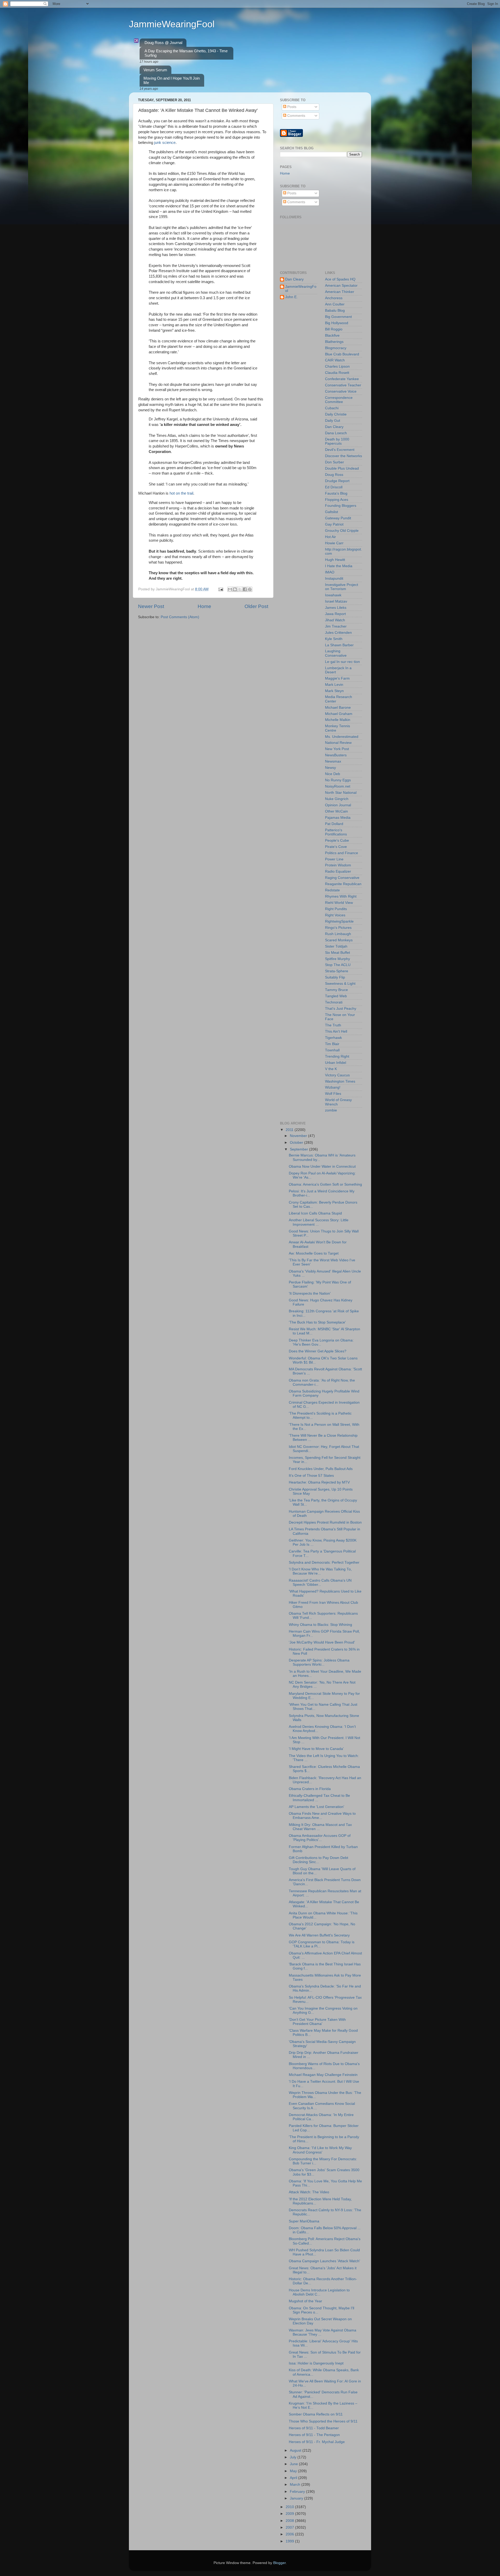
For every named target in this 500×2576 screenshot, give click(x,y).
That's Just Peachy (341, 1009)
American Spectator (341, 286)
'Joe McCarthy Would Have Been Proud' (322, 1642)
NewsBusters (336, 755)
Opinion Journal (338, 805)
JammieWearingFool (172, 24)
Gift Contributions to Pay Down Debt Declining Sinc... (318, 1860)
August (296, 2450)
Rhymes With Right (341, 896)
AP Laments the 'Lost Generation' (317, 1807)
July (294, 2457)
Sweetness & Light (340, 984)
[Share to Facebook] (245, 589)
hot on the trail (181, 493)
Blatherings (334, 342)
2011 (290, 1130)
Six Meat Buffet (337, 953)
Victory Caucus (337, 1075)
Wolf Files (333, 1094)
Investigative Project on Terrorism (342, 587)
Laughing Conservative (336, 653)
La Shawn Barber (339, 645)
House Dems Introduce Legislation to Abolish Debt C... (319, 2292)
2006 (290, 2534)
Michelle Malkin (338, 720)
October (297, 1143)
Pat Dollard (334, 824)
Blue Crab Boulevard (342, 354)
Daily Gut (333, 421)
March (296, 2485)
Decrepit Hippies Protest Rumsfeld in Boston (325, 1522)
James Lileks (336, 608)
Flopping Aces (337, 500)
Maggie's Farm (337, 678)
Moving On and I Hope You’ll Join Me (172, 80)
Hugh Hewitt (335, 560)
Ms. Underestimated (342, 737)
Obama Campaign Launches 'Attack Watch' (324, 2261)
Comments (296, 116)
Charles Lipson (337, 366)
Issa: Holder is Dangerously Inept (316, 2363)
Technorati (334, 1002)
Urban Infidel (336, 1063)
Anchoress (334, 298)
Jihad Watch (335, 620)
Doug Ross (334, 475)
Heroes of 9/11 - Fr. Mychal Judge (317, 2442)
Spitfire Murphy (337, 959)
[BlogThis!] (235, 589)
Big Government (338, 317)
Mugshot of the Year (305, 2301)
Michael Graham (339, 714)
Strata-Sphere (337, 971)
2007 (290, 2527)
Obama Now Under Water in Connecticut (322, 1166)
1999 (290, 2541)
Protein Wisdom (338, 865)
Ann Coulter (335, 304)
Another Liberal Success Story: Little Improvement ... (319, 1222)
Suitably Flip (335, 977)
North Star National (341, 793)
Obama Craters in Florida (310, 1789)
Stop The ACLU (338, 965)
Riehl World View (339, 903)
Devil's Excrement (340, 450)
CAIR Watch (335, 360)
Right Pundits (336, 909)
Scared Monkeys (339, 940)
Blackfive (332, 335)
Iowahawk (333, 595)
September (299, 1149)
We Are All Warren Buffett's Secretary (319, 1935)
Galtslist (332, 512)
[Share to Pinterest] (250, 589)
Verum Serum (155, 70)
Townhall (332, 1050)
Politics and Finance (342, 853)
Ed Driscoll (334, 487)
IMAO (330, 572)
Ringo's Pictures (338, 928)
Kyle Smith (334, 639)
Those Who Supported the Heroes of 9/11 (323, 2421)
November (299, 1136)
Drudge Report (337, 481)
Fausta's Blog (336, 493)
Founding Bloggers (341, 506)
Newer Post (151, 606)
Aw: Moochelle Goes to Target (314, 1253)
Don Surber (335, 462)
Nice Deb (333, 774)
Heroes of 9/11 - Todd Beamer (314, 2428)
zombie (331, 1110)
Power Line (334, 859)
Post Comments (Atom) (180, 617)
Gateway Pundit (338, 518)
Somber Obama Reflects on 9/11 (316, 2414)
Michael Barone (338, 708)
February (298, 2492)
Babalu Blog (335, 311)
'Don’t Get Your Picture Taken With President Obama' (317, 2022)
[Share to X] (240, 589)
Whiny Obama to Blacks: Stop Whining (320, 1625)
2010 (290, 2507)
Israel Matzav (336, 601)
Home (204, 606)
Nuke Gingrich (337, 799)
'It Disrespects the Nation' (310, 1293)
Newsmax (333, 761)
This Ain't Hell (336, 1031)
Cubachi (332, 408)
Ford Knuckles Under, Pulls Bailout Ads (321, 1469)
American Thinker (340, 292)
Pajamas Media (338, 818)
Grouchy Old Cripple (342, 531)
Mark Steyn (334, 691)
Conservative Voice (341, 391)
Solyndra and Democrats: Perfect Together (324, 1562)
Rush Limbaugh (338, 934)
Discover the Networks (343, 456)
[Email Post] (220, 589)
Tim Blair (332, 1044)
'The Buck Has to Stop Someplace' (317, 1322)
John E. (291, 297)
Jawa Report (335, 614)
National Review (338, 743)
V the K (331, 1069)
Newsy (330, 768)
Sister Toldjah (336, 946)
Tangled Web (336, 996)
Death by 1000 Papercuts (337, 441)
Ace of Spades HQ (340, 279)
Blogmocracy (336, 348)
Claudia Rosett (337, 373)
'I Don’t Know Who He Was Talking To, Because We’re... (320, 1571)
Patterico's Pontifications (336, 832)
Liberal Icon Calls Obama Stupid (315, 1213)
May (294, 2471)
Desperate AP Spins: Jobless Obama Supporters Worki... (319, 1662)
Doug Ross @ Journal (163, 43)
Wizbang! (333, 1087)
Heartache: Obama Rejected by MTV (319, 1482)
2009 (290, 2514)
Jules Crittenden (338, 633)
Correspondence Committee (339, 400)
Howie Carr (334, 543)
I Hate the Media (339, 566)
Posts (291, 107)
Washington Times (340, 1081)
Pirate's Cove (336, 847)
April (294, 2478)
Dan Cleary (294, 279)
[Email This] (230, 589)
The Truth (333, 1025)
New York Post (337, 749)
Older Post (256, 606)
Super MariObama (304, 2221)
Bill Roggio (334, 329)
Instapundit (334, 579)
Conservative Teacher (343, 385)
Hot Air (330, 537)
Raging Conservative (342, 878)
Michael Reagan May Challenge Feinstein (323, 2075)
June (294, 2464)
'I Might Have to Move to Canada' (316, 1749)
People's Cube (337, 840)
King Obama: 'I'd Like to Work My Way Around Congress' (320, 2150)
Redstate (332, 890)
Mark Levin (334, 685)
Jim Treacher (336, 626)
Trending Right (337, 1056)
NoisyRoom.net (338, 786)
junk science (165, 143)
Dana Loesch (336, 433)
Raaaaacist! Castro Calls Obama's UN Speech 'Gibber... (320, 1583)
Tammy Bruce (336, 990)
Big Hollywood (337, 323)
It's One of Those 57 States (311, 1476)
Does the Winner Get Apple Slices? (318, 1351)
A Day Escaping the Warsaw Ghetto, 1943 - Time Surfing (186, 53)
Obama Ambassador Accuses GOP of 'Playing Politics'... (320, 1838)
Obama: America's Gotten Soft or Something (325, 1184)
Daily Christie (336, 414)
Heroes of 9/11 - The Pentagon (314, 2435)
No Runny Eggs (338, 780)
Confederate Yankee (342, 379)
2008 (290, 2521)
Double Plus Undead (342, 468)
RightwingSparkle (339, 921)
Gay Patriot (334, 524)
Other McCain (336, 811)
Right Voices (335, 915)
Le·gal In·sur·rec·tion (342, 662)
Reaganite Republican (343, 884)
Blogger (279, 2563)
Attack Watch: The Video (309, 2192)
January (297, 2498)
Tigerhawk (333, 1038)
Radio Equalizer (338, 871)
